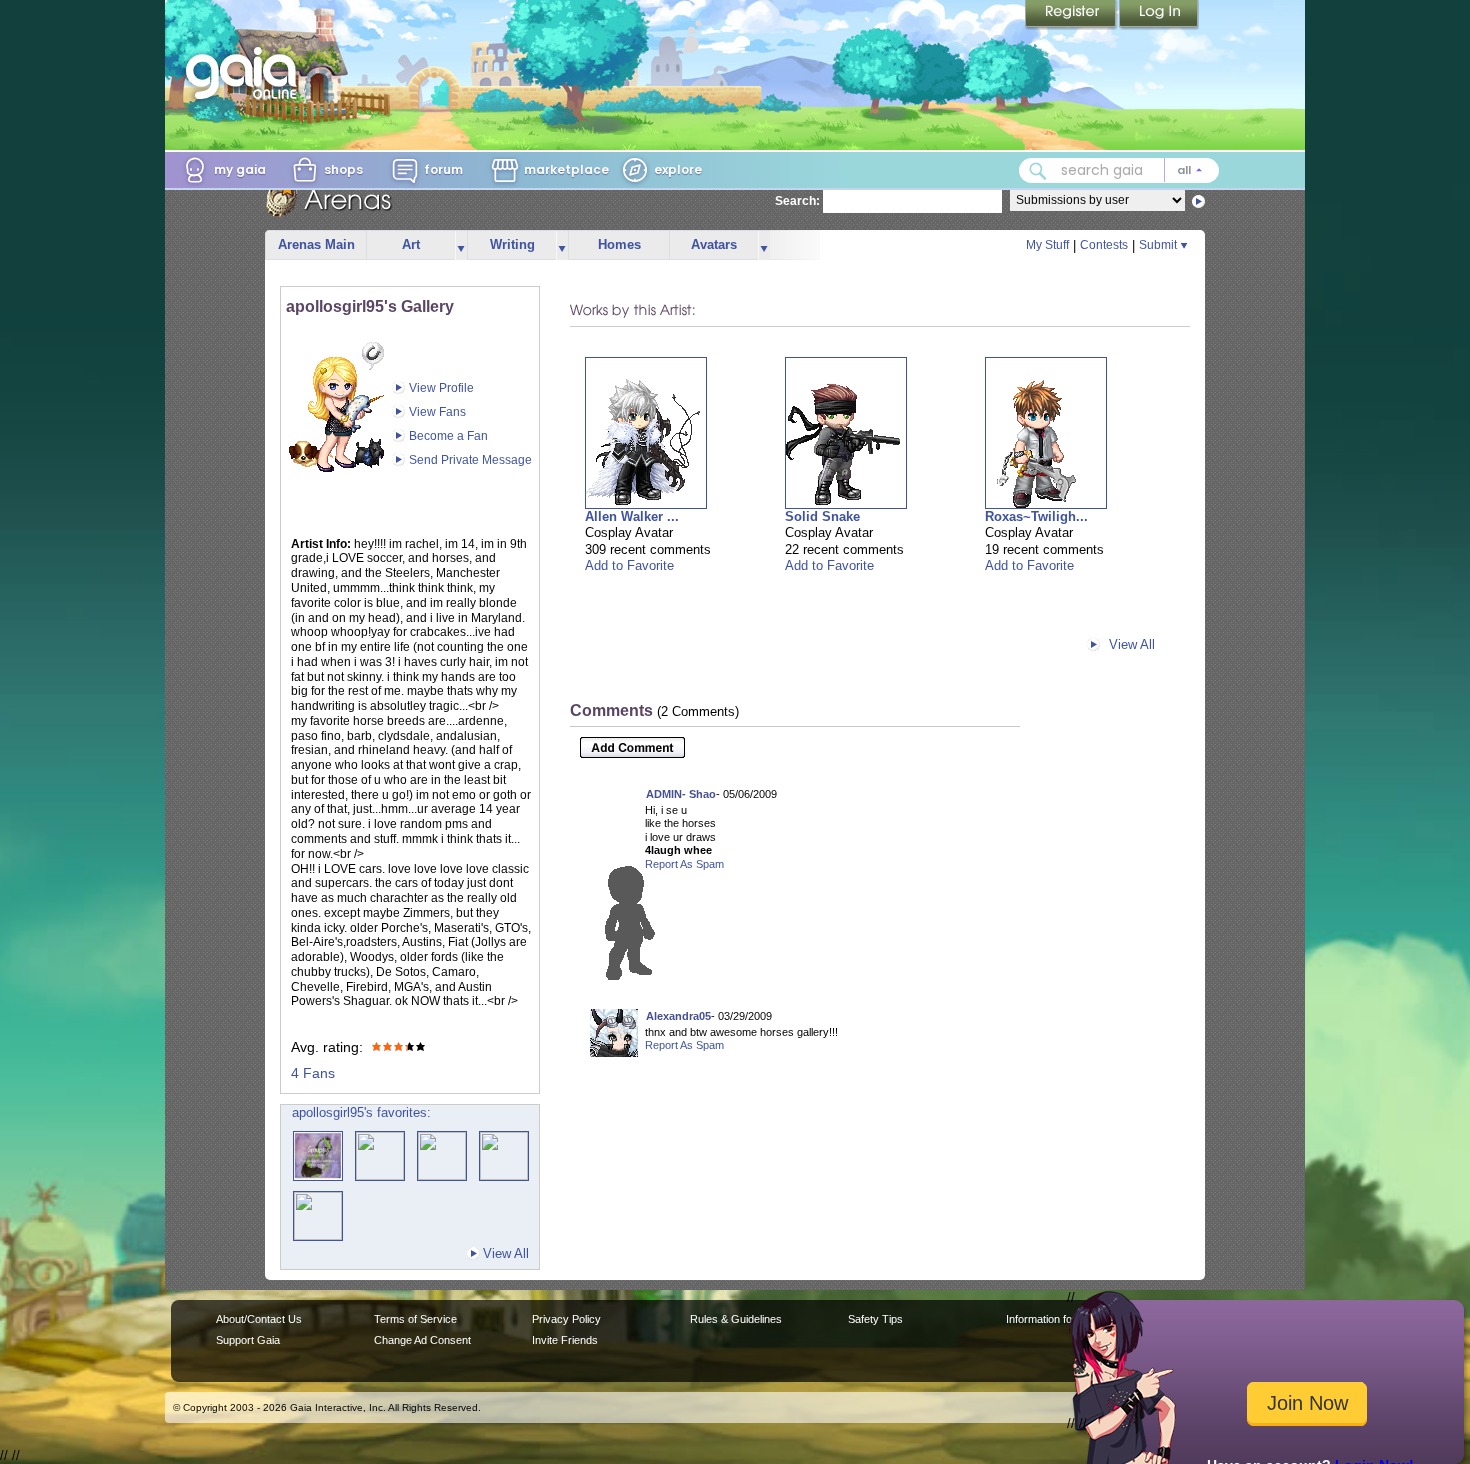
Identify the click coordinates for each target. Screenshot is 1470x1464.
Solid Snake (822, 516)
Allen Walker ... (632, 516)
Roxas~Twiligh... (1036, 516)
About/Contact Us (259, 1319)
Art (411, 244)
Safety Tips (875, 1319)
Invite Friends (565, 1340)
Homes (619, 244)
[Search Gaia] (1038, 171)
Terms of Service (415, 1319)
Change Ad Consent (422, 1340)
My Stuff (1047, 245)
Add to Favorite (629, 565)
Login (1159, 15)
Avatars (714, 244)
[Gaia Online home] (246, 73)
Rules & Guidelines (736, 1319)
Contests (1104, 245)
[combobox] (1119, 170)
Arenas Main (316, 244)
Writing (512, 244)
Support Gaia (248, 1340)
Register (1072, 15)
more (461, 245)
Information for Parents (1061, 1319)
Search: (797, 201)
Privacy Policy (566, 1319)
